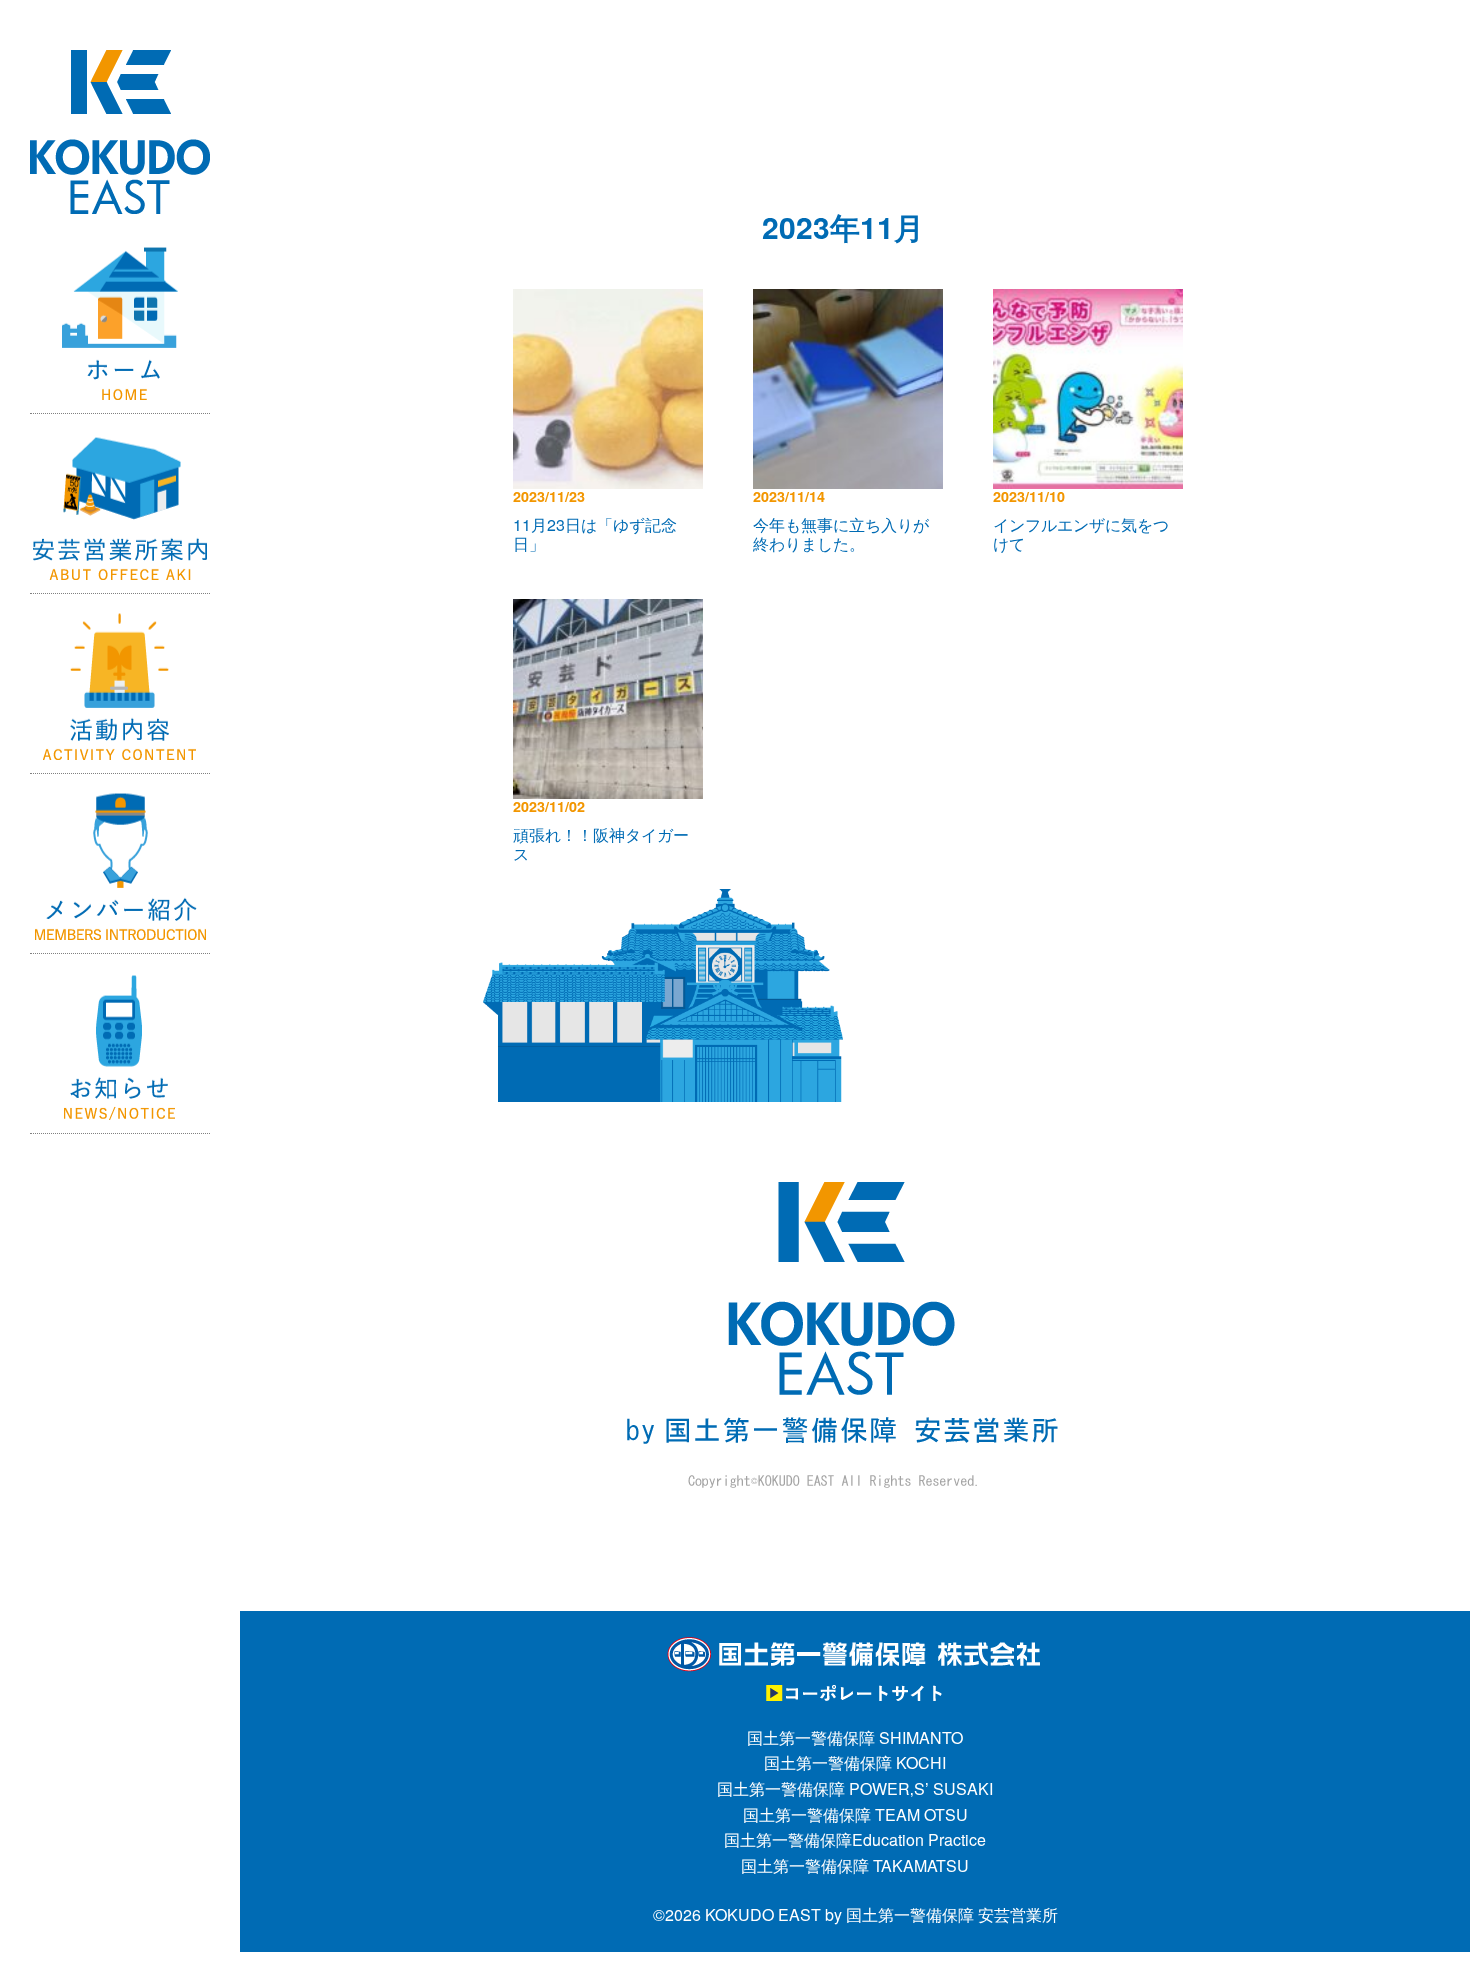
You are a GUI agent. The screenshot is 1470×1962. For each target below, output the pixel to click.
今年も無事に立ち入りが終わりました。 (841, 534)
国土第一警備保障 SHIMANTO (855, 1737)
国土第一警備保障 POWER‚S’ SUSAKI (855, 1788)
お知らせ (120, 1044)
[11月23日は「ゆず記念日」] (613, 301)
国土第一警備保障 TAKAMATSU (855, 1865)
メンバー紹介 (120, 864)
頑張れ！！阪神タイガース (601, 844)
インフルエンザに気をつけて (1081, 534)
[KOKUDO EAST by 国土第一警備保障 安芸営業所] (120, 85)
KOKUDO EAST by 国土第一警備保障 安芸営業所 (881, 1914)
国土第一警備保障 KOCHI (855, 1762)
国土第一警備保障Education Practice (855, 1839)
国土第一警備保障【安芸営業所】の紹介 (120, 504)
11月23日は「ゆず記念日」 (595, 534)
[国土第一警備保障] (855, 1647)
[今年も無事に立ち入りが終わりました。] (853, 301)
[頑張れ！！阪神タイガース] (613, 611)
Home (120, 324)
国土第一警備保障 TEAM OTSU (855, 1814)
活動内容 (120, 684)
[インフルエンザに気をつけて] (1093, 301)
